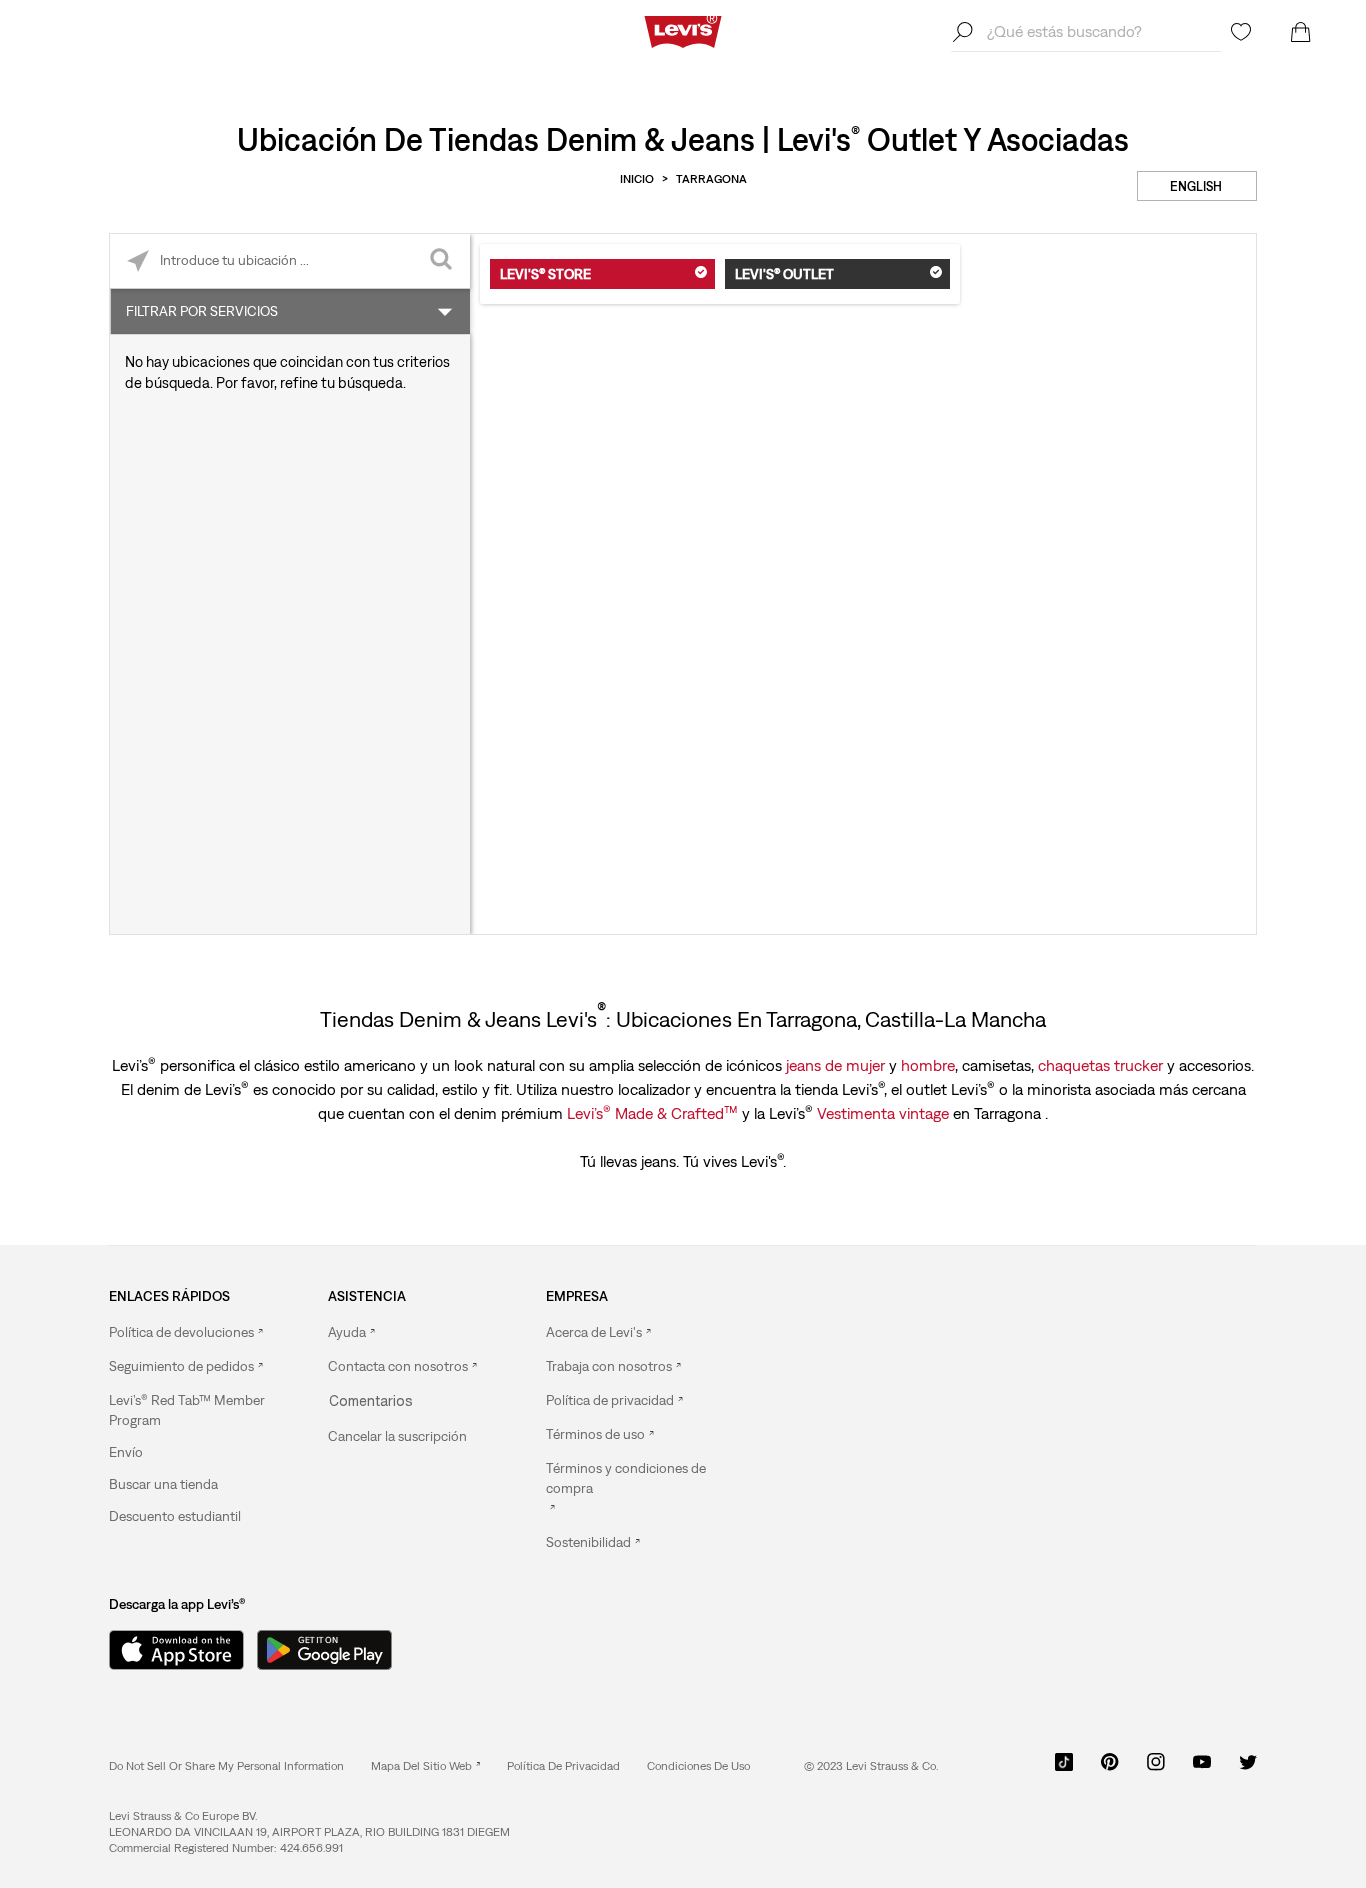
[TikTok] (1064, 1769)
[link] (425, 1766)
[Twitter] (1248, 1769)
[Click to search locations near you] (137, 261)
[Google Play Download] (324, 1650)
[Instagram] (1156, 1769)
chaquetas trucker (1100, 1065)
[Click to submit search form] (442, 261)
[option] (191, 1333)
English (1196, 186)
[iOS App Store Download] (169, 1650)
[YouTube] (1202, 1769)
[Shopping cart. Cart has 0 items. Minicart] (1301, 32)
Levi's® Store (545, 274)
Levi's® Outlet (784, 274)
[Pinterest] (1110, 1769)
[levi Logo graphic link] (683, 30)
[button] (191, 1410)
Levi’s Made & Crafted (652, 1112)
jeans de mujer (835, 1065)
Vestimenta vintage (883, 1113)
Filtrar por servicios (202, 311)
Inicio (637, 179)
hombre (928, 1065)
